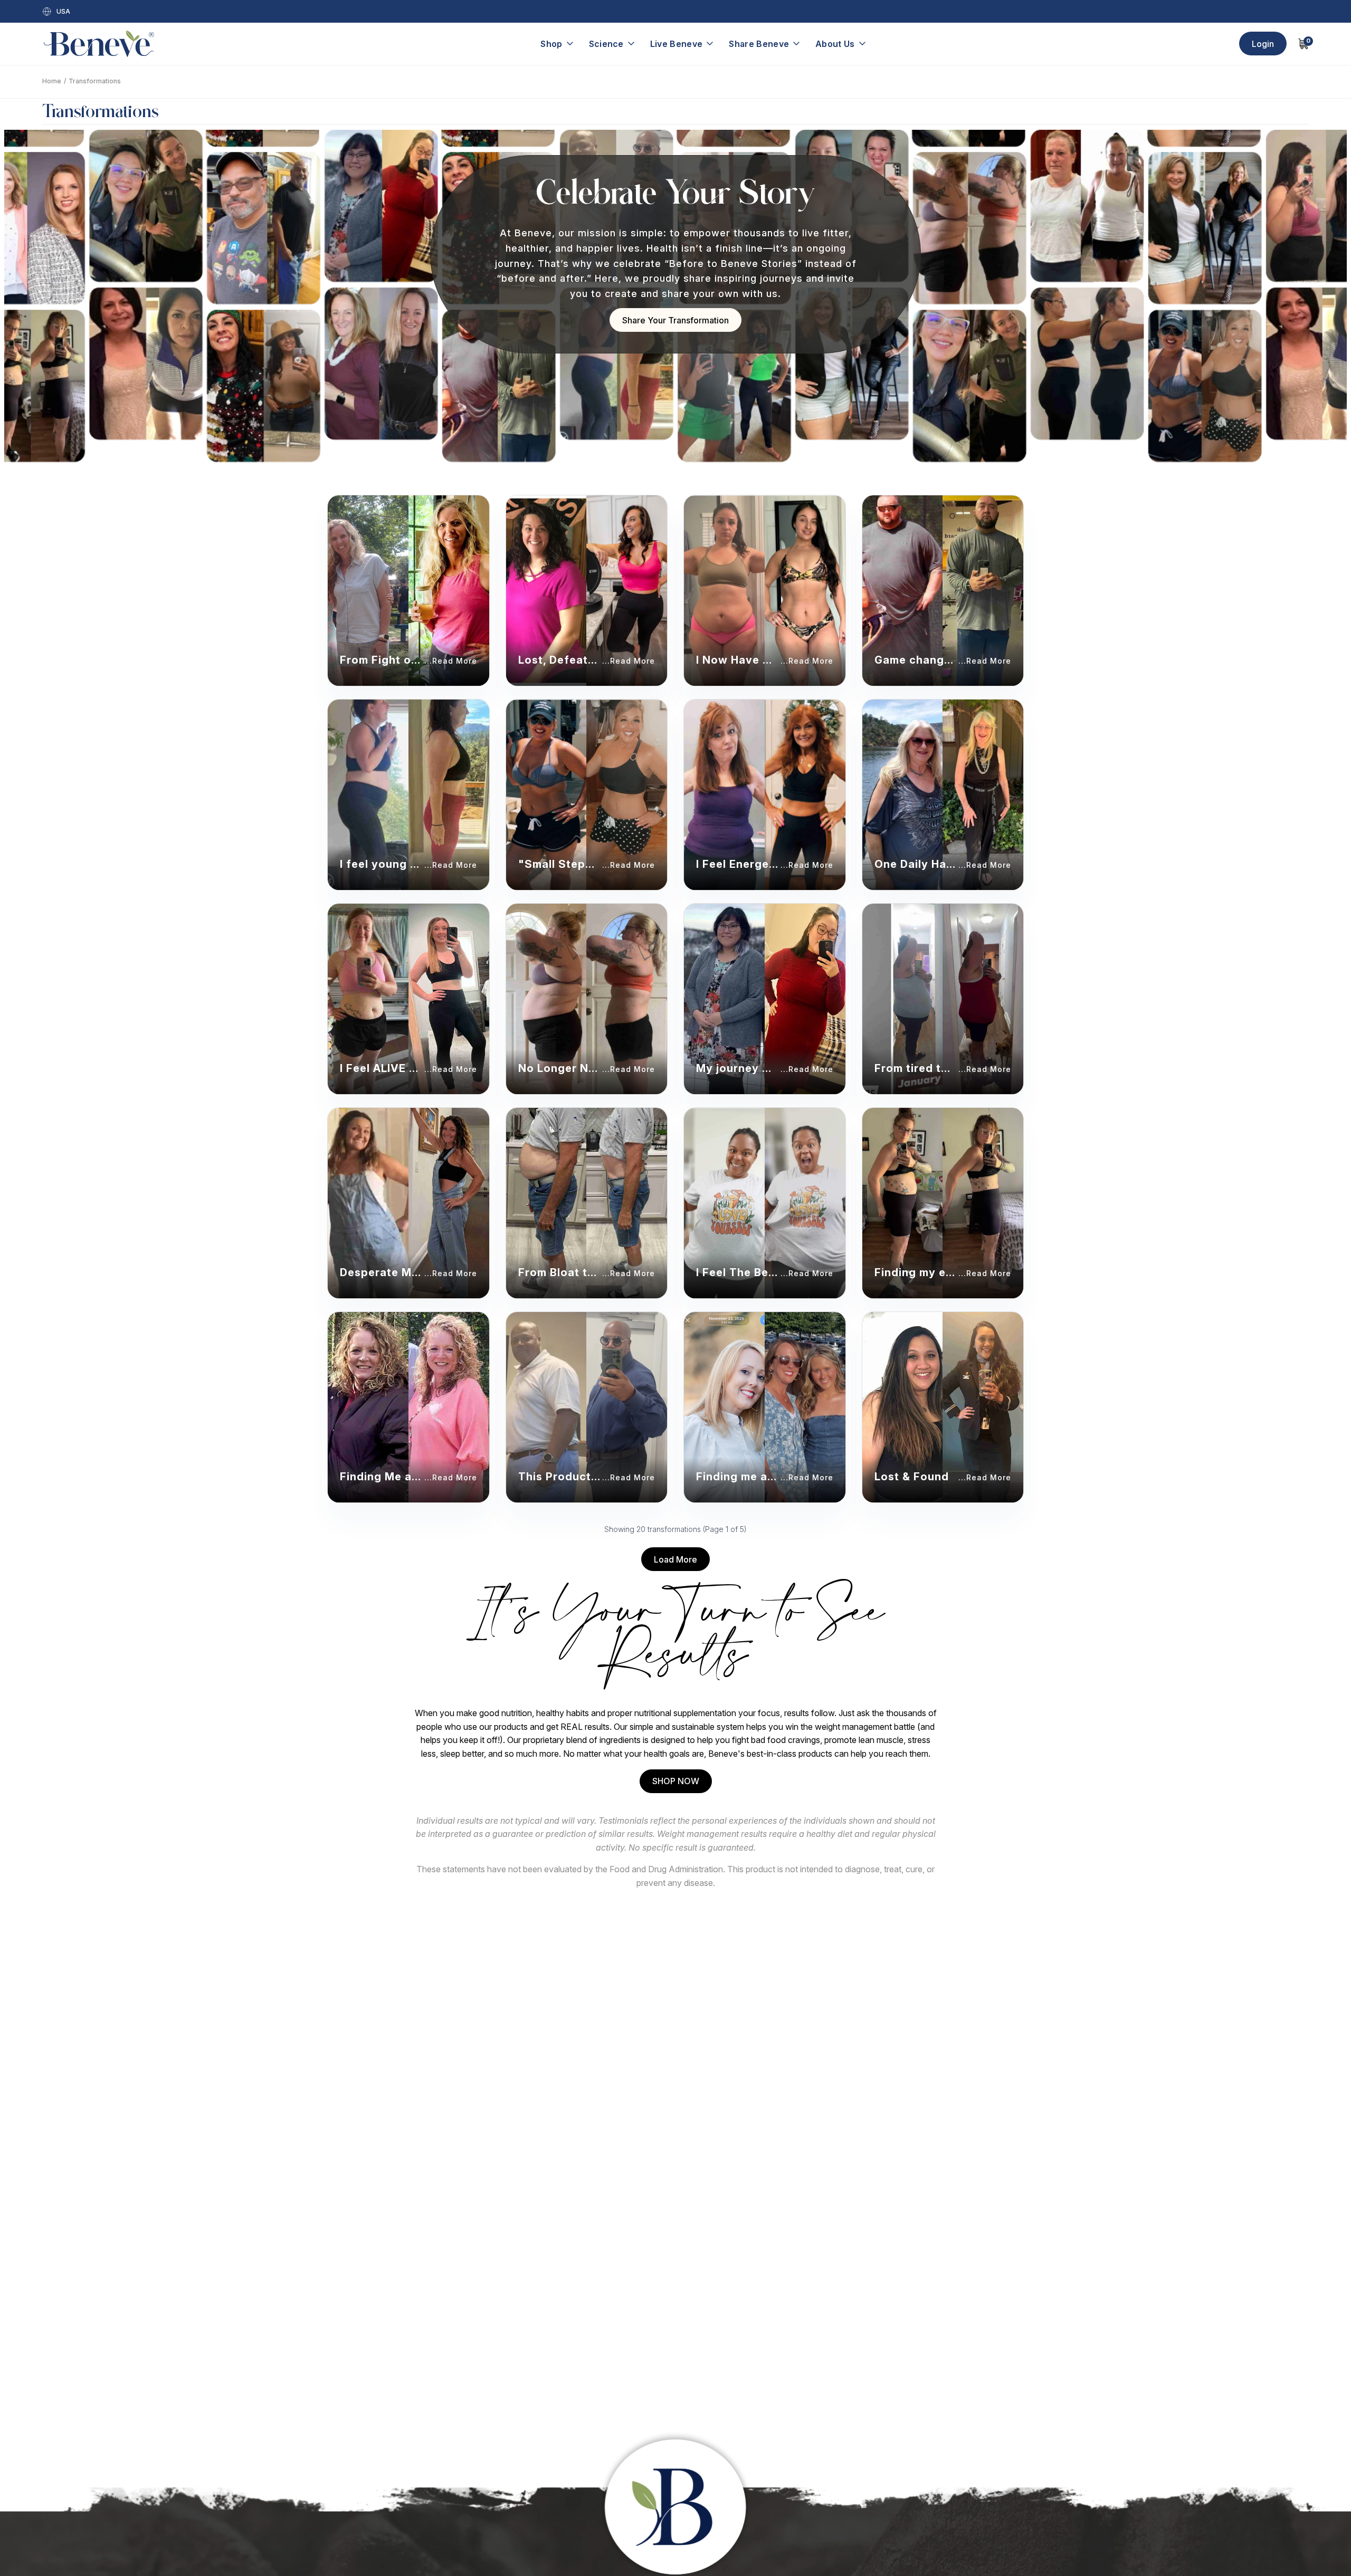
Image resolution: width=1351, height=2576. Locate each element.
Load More (675, 1559)
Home (52, 81)
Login (1263, 44)
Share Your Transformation (675, 320)
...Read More (451, 661)
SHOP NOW (676, 1781)
